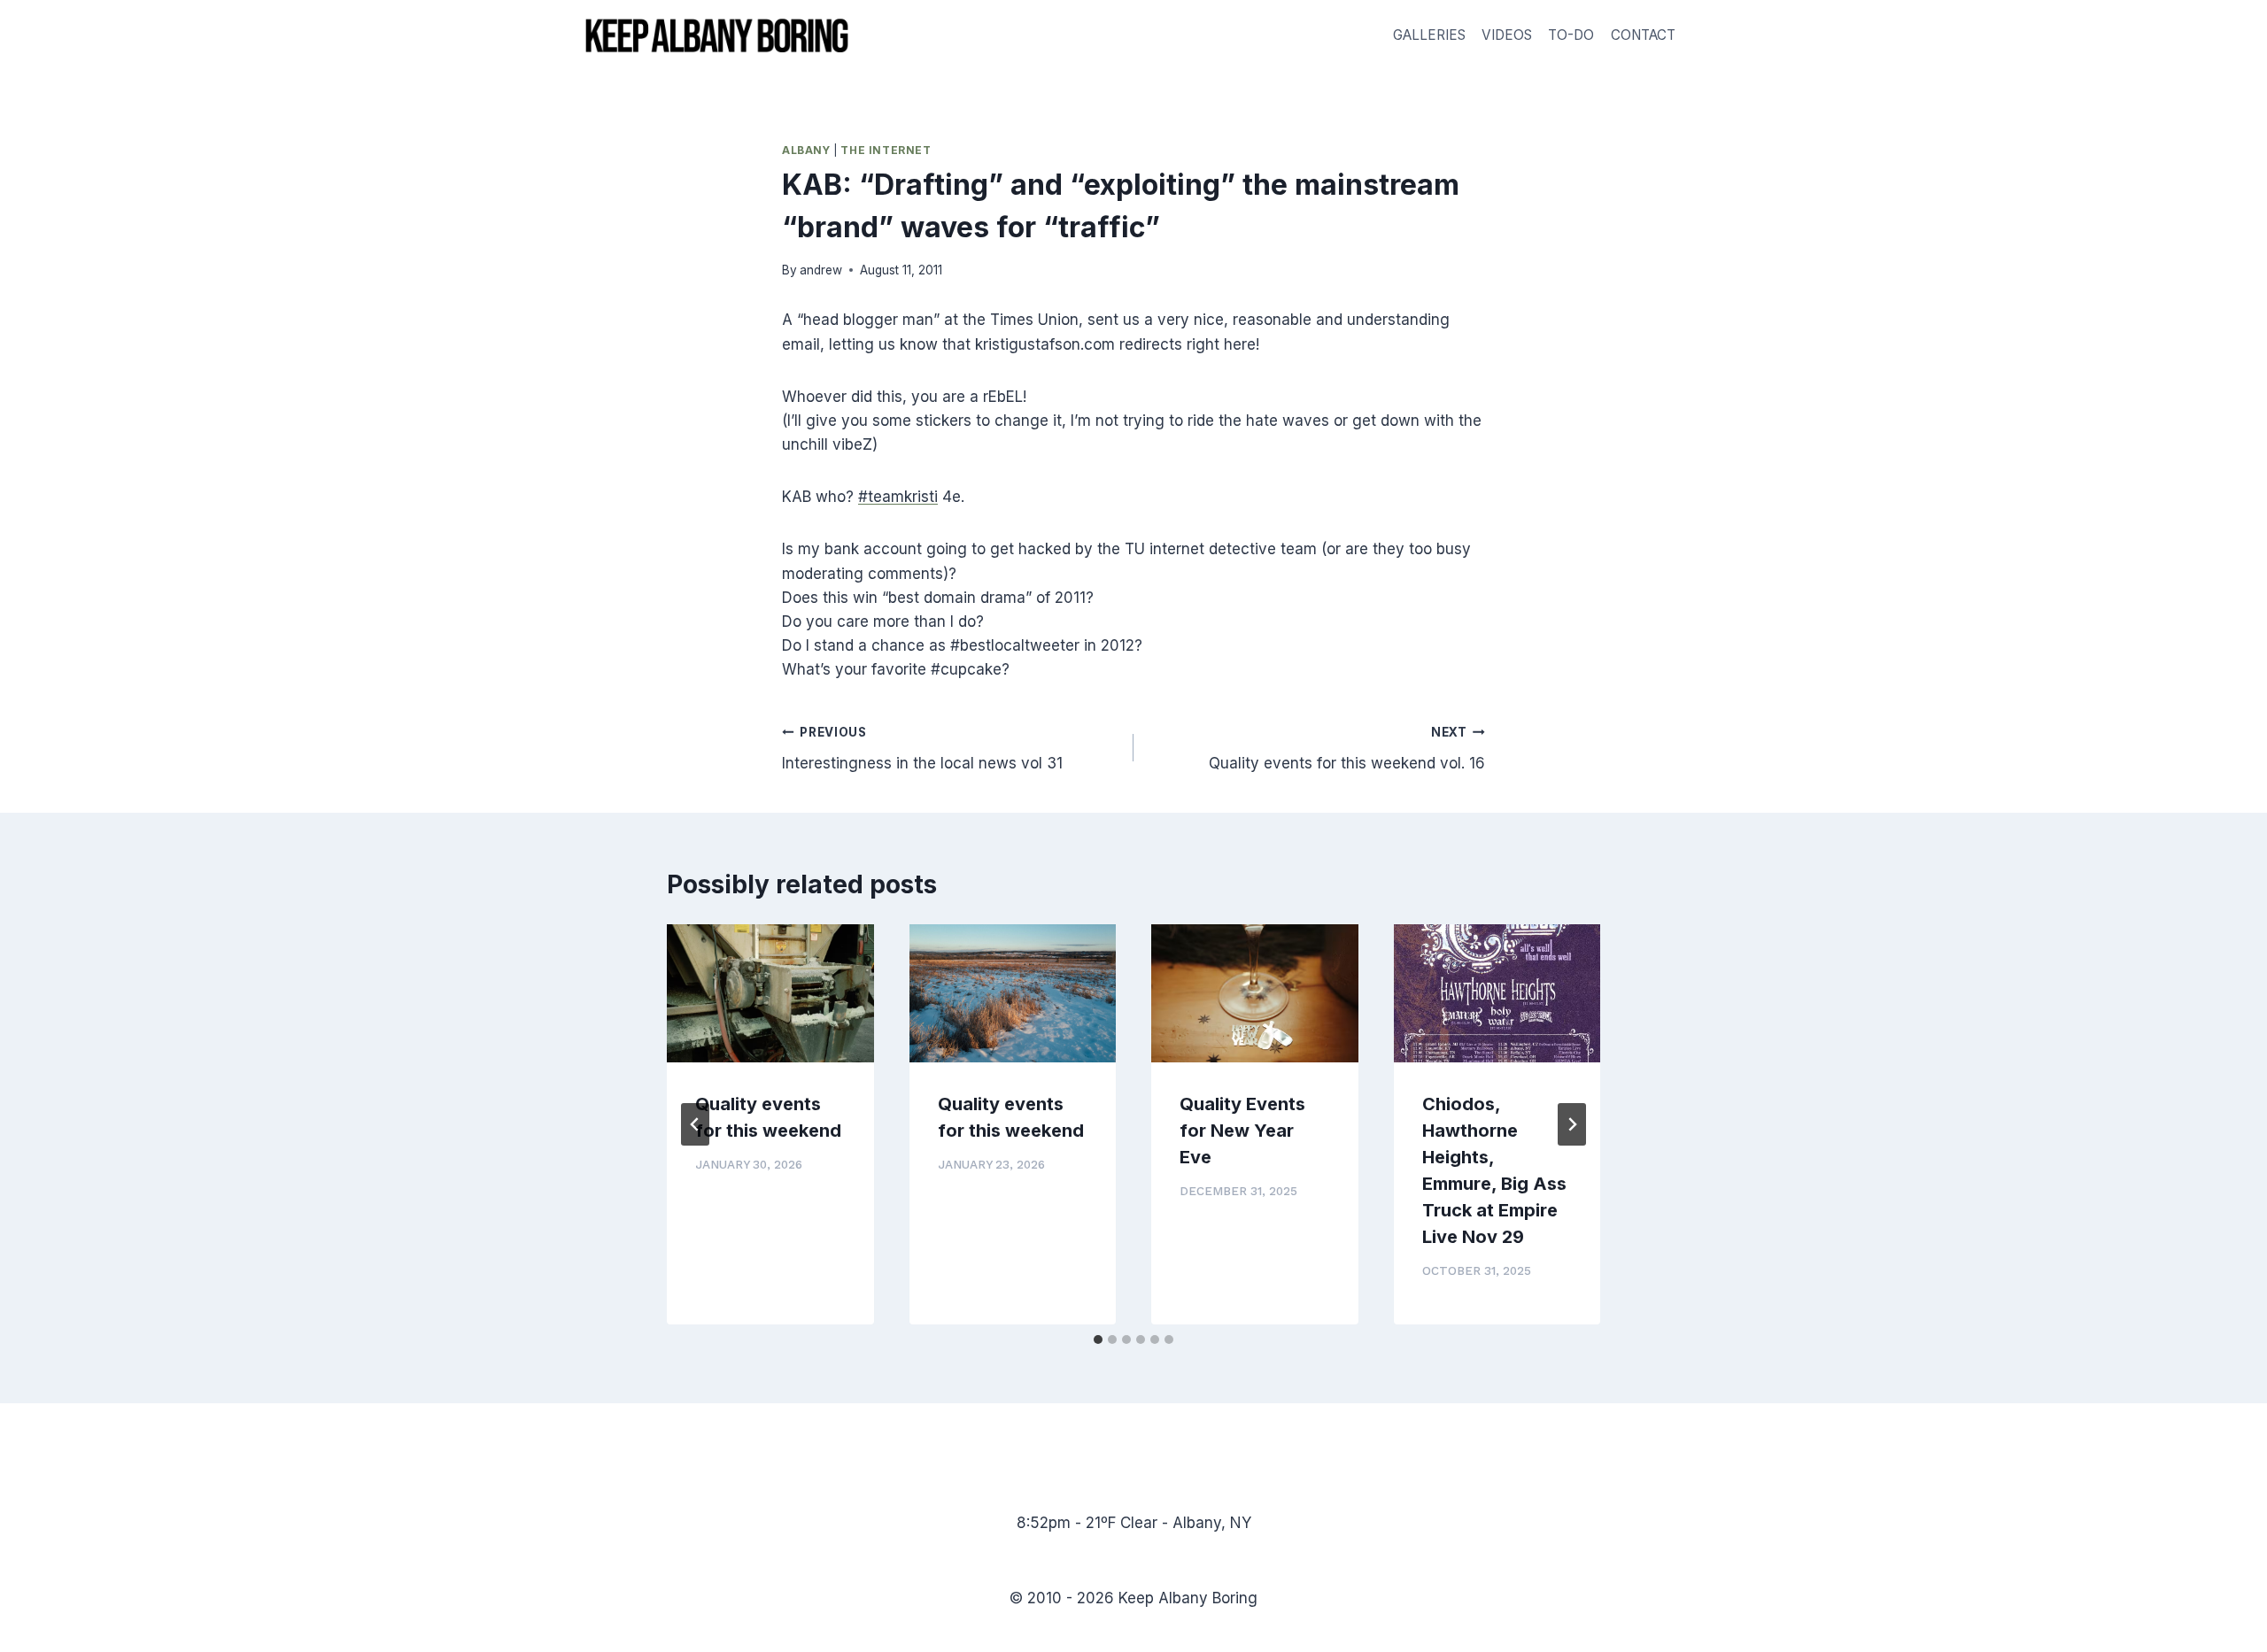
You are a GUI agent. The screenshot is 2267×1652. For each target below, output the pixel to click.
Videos (1507, 35)
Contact (1643, 35)
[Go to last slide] (695, 1124)
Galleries (1429, 35)
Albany (806, 150)
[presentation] (770, 993)
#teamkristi (898, 497)
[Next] (1572, 1124)
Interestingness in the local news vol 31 (922, 749)
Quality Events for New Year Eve (1242, 1131)
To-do (1571, 35)
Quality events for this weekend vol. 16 (1347, 749)
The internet (886, 150)
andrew (821, 270)
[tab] (1098, 1339)
